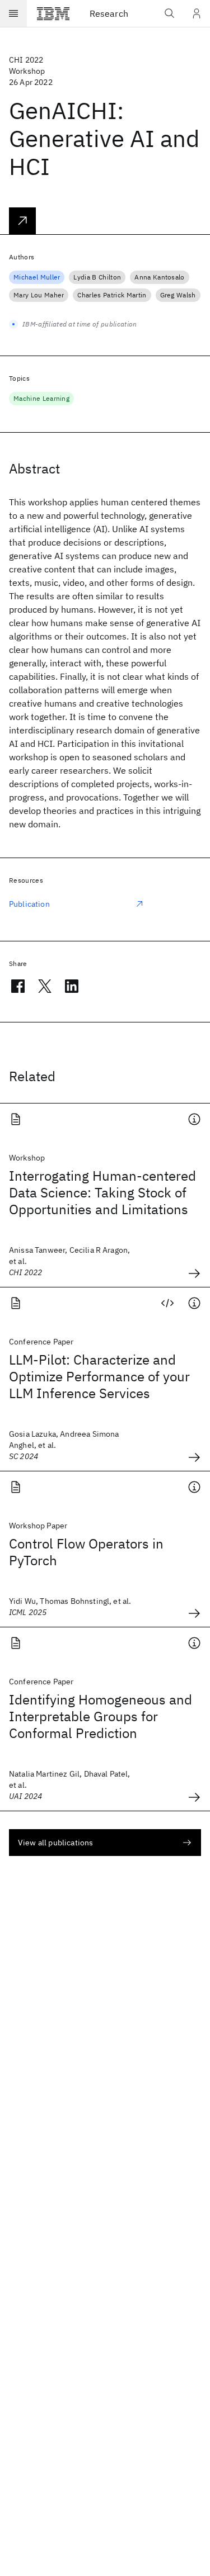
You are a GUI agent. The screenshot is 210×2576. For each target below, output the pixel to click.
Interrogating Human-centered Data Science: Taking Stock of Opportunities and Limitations (102, 1192)
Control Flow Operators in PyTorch (86, 1552)
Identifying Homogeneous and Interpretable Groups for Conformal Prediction (101, 1716)
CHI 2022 (26, 60)
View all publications (55, 1843)
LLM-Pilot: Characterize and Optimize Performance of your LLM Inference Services (99, 1376)
